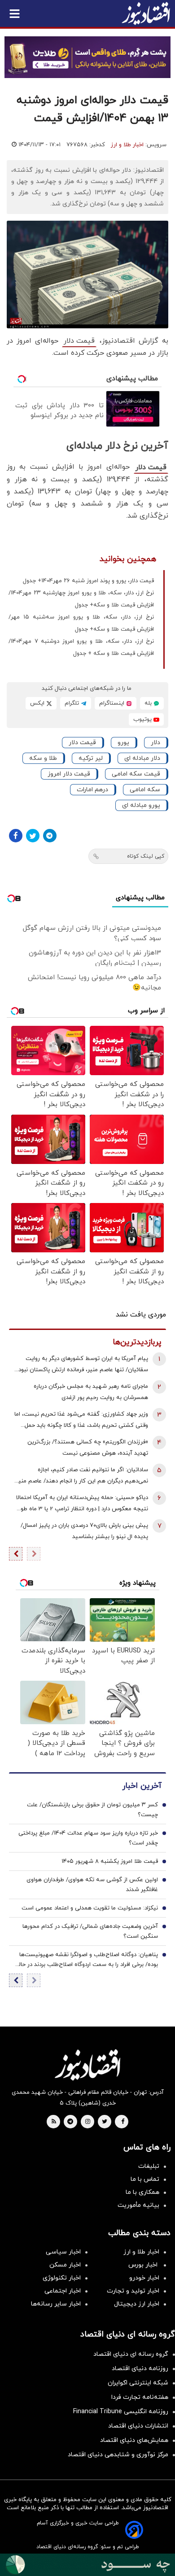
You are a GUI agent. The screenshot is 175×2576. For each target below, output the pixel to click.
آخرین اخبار (142, 1786)
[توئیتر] (33, 836)
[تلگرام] (50, 836)
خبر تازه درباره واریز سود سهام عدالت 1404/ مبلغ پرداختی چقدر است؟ (88, 1838)
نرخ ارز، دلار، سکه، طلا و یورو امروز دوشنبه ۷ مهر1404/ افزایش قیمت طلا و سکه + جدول (81, 647)
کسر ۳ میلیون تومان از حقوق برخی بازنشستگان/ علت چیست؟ (92, 1810)
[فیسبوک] (16, 836)
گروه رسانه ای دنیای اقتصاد (131, 2354)
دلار (155, 743)
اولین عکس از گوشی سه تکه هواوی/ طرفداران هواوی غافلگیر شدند (92, 1885)
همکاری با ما (142, 2192)
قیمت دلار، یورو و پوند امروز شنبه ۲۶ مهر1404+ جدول (88, 581)
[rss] (54, 2122)
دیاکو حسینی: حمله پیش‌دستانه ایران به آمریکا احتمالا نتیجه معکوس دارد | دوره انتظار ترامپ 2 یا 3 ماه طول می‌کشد (82, 1504)
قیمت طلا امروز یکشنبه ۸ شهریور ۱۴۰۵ (110, 1861)
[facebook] (123, 2122)
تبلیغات (149, 2166)
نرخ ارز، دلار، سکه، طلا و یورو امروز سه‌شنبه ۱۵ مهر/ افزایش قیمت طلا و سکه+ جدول (81, 623)
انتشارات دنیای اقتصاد (138, 2426)
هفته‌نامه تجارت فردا (140, 2397)
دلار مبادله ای (142, 758)
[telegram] (70, 2122)
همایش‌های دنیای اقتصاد (134, 2440)
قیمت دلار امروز (69, 774)
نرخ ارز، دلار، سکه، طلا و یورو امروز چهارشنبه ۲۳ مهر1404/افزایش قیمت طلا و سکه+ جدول (81, 599)
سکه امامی (145, 790)
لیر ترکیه (91, 758)
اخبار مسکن (65, 2265)
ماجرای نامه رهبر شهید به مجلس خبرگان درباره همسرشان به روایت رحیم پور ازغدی (91, 1392)
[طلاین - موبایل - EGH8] (87, 57)
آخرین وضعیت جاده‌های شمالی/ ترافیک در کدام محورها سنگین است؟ (90, 1931)
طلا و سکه (43, 758)
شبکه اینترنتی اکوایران (138, 2383)
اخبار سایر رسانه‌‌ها (56, 2304)
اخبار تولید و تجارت (133, 2291)
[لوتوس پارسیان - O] (87, 2565)
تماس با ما (145, 2179)
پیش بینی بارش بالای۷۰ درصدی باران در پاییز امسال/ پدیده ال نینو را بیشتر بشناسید (84, 1531)
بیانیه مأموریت (138, 2205)
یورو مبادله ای (141, 805)
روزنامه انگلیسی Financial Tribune (121, 2412)
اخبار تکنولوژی (62, 2278)
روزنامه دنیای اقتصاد (140, 2369)
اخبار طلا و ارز (127, 145)
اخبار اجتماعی (63, 2291)
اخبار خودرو (144, 2278)
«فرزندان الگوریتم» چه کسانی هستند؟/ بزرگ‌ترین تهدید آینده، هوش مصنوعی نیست (88, 1448)
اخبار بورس (144, 2265)
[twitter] (105, 2122)
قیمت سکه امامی (136, 774)
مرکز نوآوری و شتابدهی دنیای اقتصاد (118, 2455)
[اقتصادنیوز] (87, 2065)
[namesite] (146, 13)
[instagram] (88, 2122)
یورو (123, 743)
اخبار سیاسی (63, 2252)
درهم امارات (92, 790)
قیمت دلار (79, 341)
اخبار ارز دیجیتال (137, 2304)
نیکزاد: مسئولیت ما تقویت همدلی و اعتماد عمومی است (90, 1908)
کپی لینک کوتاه (146, 856)
